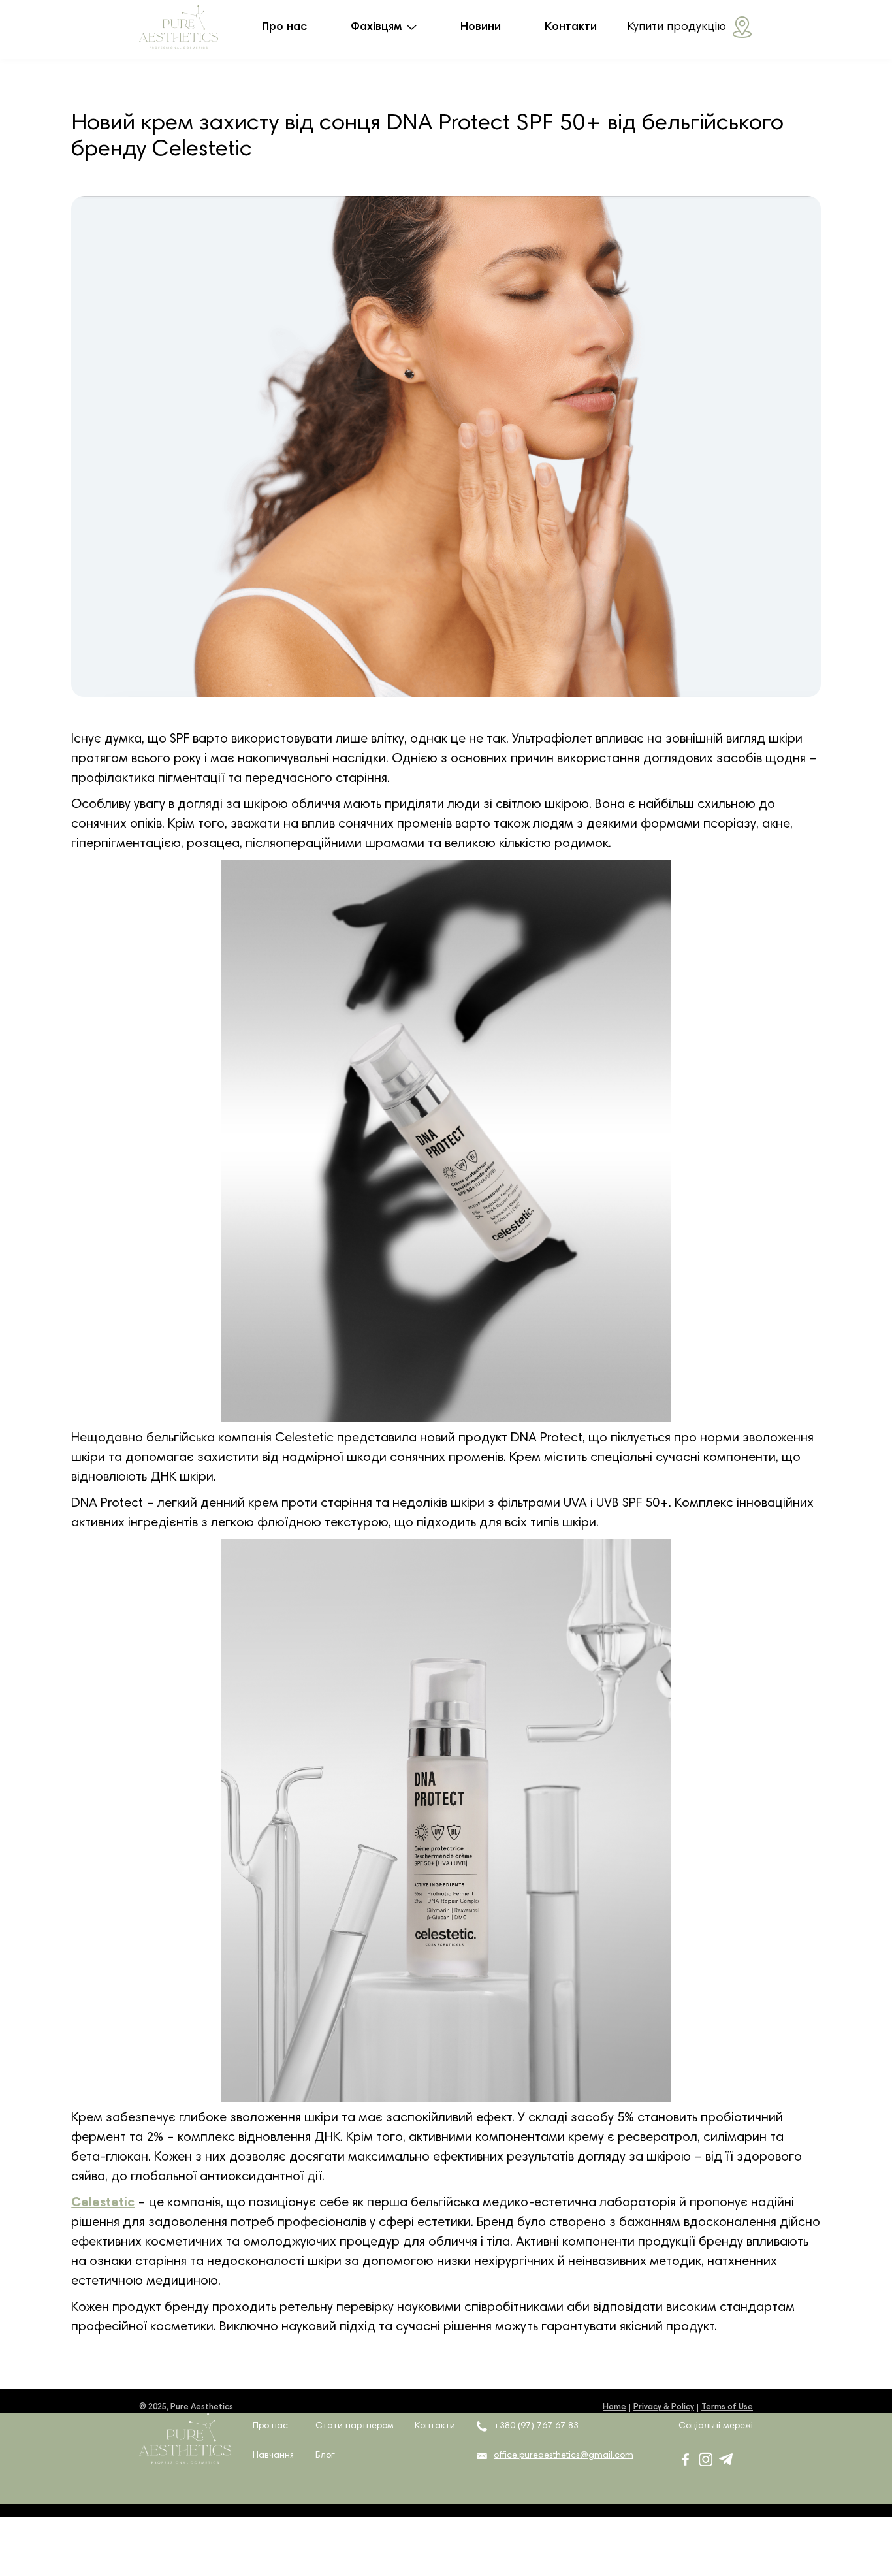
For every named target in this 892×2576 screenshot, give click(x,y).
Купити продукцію (677, 27)
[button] (384, 27)
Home (614, 2408)
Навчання (273, 2456)
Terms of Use (727, 2408)
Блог (325, 2456)
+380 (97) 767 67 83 (536, 2426)
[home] (179, 27)
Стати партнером (355, 2426)
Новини (481, 27)
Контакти (571, 27)
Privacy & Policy (664, 2408)
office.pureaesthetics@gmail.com (564, 2456)
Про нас (284, 27)
